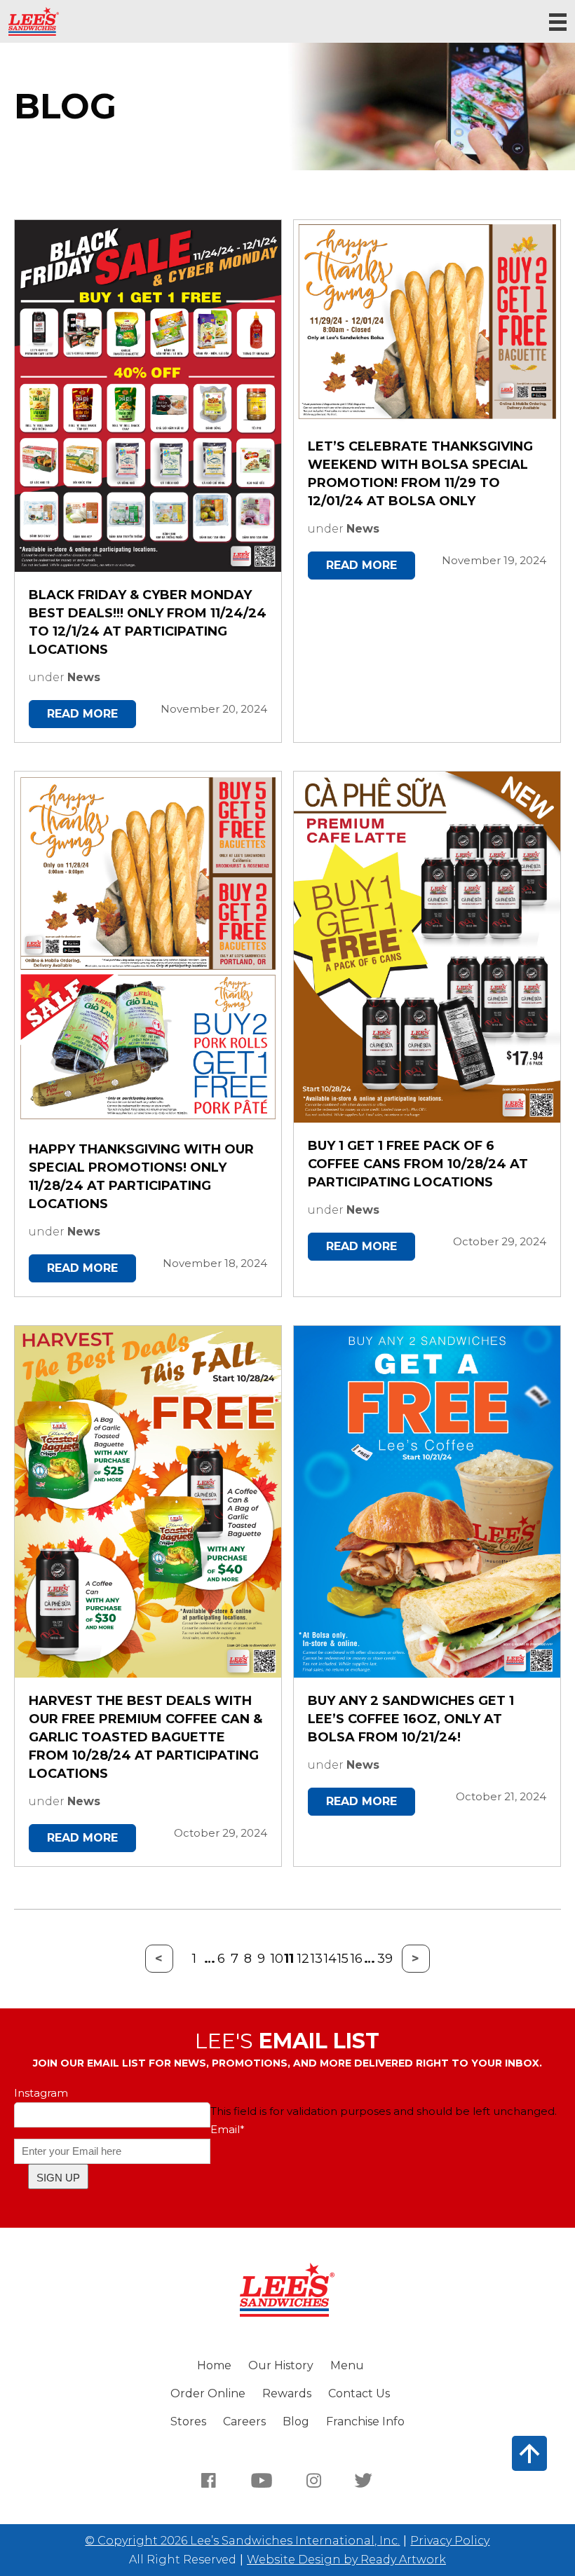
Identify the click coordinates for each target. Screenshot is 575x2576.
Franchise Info (365, 2421)
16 (354, 1959)
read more (82, 714)
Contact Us (359, 2393)
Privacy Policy (450, 2541)
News (84, 677)
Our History (281, 2365)
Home (214, 2365)
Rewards (287, 2393)
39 (381, 1959)
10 (274, 1959)
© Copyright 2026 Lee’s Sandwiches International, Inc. (242, 2541)
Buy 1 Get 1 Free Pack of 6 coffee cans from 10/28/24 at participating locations (418, 1164)
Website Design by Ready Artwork (346, 2560)
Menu (347, 2365)
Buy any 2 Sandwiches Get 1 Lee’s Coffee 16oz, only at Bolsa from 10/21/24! (411, 1719)
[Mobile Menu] (558, 22)
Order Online (208, 2393)
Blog (296, 2421)
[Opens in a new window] (209, 2480)
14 (327, 1959)
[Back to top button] (529, 2453)
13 (314, 1959)
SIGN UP (58, 2178)
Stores (188, 2421)
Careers (244, 2421)
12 (301, 1959)
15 (341, 1959)
